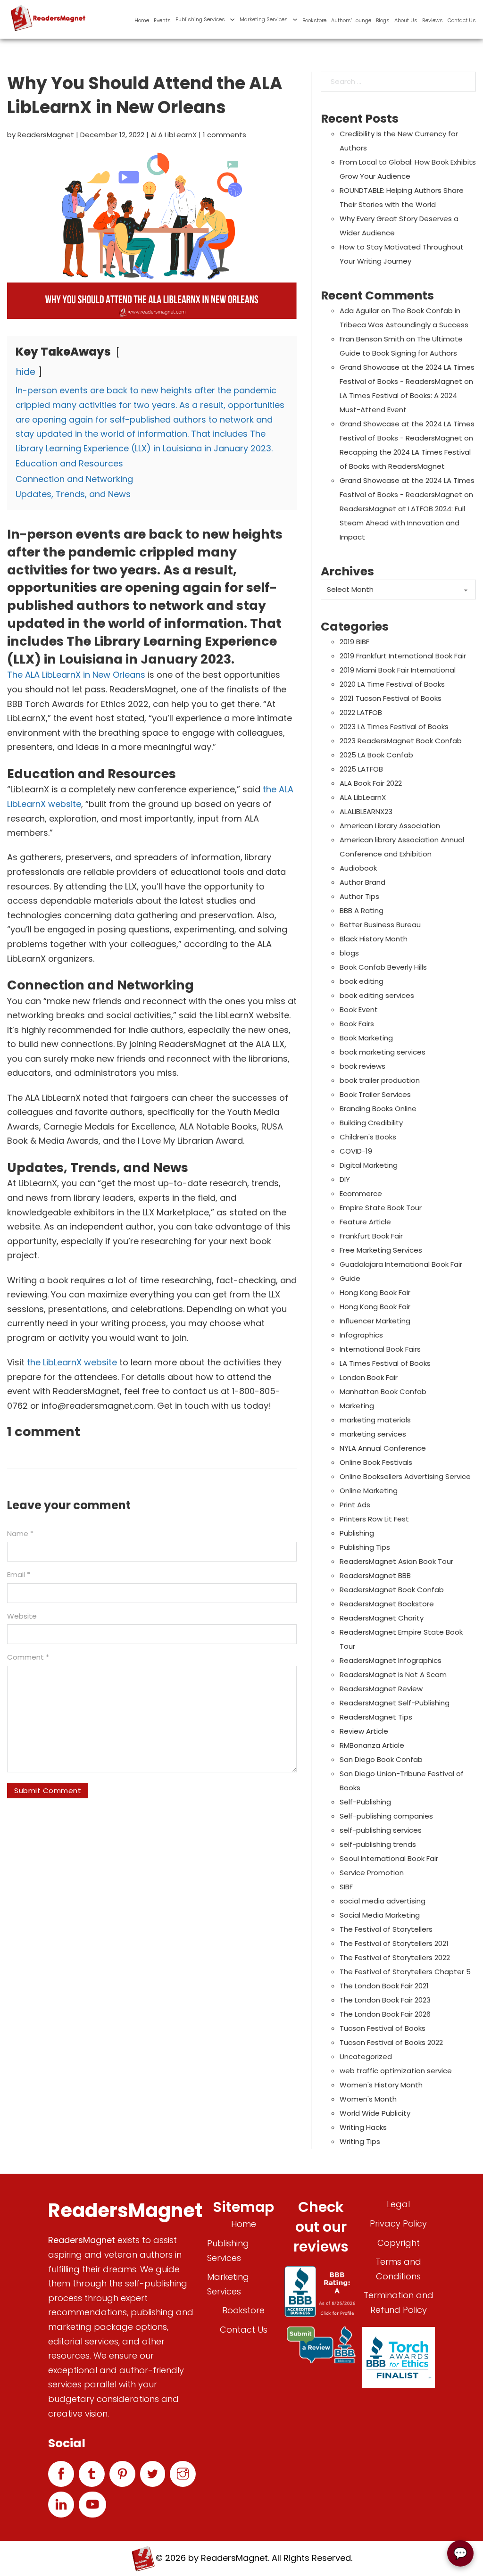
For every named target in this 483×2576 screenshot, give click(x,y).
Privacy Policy (398, 2223)
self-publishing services (381, 1830)
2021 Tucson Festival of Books (391, 698)
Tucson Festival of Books (383, 2028)
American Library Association (390, 826)
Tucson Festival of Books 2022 (391, 2042)
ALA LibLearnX (174, 135)
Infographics (361, 1335)
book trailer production (380, 1080)
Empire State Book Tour (381, 1208)
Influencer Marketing (375, 1321)
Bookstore (314, 20)
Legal (398, 2204)
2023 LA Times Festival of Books (394, 727)
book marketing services (383, 1052)
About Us (406, 20)
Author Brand (362, 882)
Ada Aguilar (359, 311)
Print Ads (355, 1505)
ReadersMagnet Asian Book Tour (396, 1561)
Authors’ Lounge (351, 20)
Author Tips (359, 896)
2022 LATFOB (361, 712)
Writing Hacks (363, 2127)
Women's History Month (381, 2085)
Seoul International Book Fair (389, 1858)
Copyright (399, 2243)
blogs (349, 953)
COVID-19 (356, 1151)
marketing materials (375, 1420)
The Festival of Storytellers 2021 (394, 1943)
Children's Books (368, 1137)
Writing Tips (360, 2141)
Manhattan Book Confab (383, 1392)
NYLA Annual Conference (383, 1448)
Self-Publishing (365, 1802)
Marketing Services (264, 19)
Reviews (433, 20)
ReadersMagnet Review (381, 1689)
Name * (20, 1533)
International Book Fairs (380, 1349)
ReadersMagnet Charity (382, 1618)
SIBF (346, 1887)
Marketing (357, 1406)
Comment (28, 1657)
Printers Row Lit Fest (374, 1519)
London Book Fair (369, 1377)
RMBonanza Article (372, 1745)
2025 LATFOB (361, 769)
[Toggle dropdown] (232, 20)
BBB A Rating (362, 910)
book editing (362, 981)
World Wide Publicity (375, 2113)
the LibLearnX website (72, 1362)
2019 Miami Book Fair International (398, 670)
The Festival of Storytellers (386, 1929)
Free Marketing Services (381, 1250)
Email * (19, 1575)
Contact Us (462, 20)
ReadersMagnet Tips (376, 1717)
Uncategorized (366, 2057)
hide (26, 372)
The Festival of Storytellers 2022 (395, 1957)
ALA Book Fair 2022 (371, 783)
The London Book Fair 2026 (385, 2014)
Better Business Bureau (380, 925)
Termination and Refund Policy (399, 2302)
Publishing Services (200, 19)
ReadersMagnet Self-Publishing (395, 1703)
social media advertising (383, 1901)
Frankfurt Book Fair (371, 1236)
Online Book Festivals (376, 1462)
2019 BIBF (354, 642)
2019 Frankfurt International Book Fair (403, 656)
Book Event (359, 1010)
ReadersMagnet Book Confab (392, 1590)
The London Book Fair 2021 (384, 1986)
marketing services (373, 1434)
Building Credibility (371, 1123)
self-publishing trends (378, 1844)
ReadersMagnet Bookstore (387, 1604)
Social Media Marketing (380, 1915)
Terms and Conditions (398, 2269)
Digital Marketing (369, 1165)
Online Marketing (369, 1491)
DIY (345, 1179)
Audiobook (358, 868)
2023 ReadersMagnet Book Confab (401, 741)
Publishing (357, 1533)
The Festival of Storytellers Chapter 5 (405, 1972)
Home (142, 20)
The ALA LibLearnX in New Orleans (77, 675)
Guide (350, 1278)
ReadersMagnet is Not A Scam (393, 1674)
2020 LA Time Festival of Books (392, 684)
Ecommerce (361, 1193)
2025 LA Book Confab (376, 755)
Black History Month (374, 939)
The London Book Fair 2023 (385, 2000)
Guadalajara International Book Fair (401, 1264)
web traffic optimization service (396, 2071)
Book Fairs (357, 1024)
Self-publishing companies (386, 1816)
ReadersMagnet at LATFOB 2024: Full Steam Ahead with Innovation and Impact (402, 523)
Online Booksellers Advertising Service (405, 1476)
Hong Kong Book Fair (375, 1292)
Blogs (383, 20)
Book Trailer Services (375, 1094)
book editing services (377, 995)
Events (162, 20)
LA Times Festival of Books (385, 1363)
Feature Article (365, 1222)
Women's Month (368, 2099)
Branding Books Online (378, 1109)
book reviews (362, 1066)
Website (22, 1616)
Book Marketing (366, 1038)
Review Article (364, 1731)
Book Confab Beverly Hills (383, 967)
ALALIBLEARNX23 (366, 811)
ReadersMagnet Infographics (391, 1660)
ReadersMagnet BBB (375, 1575)
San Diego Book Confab (381, 1759)
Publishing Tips (365, 1547)
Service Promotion (372, 1873)
